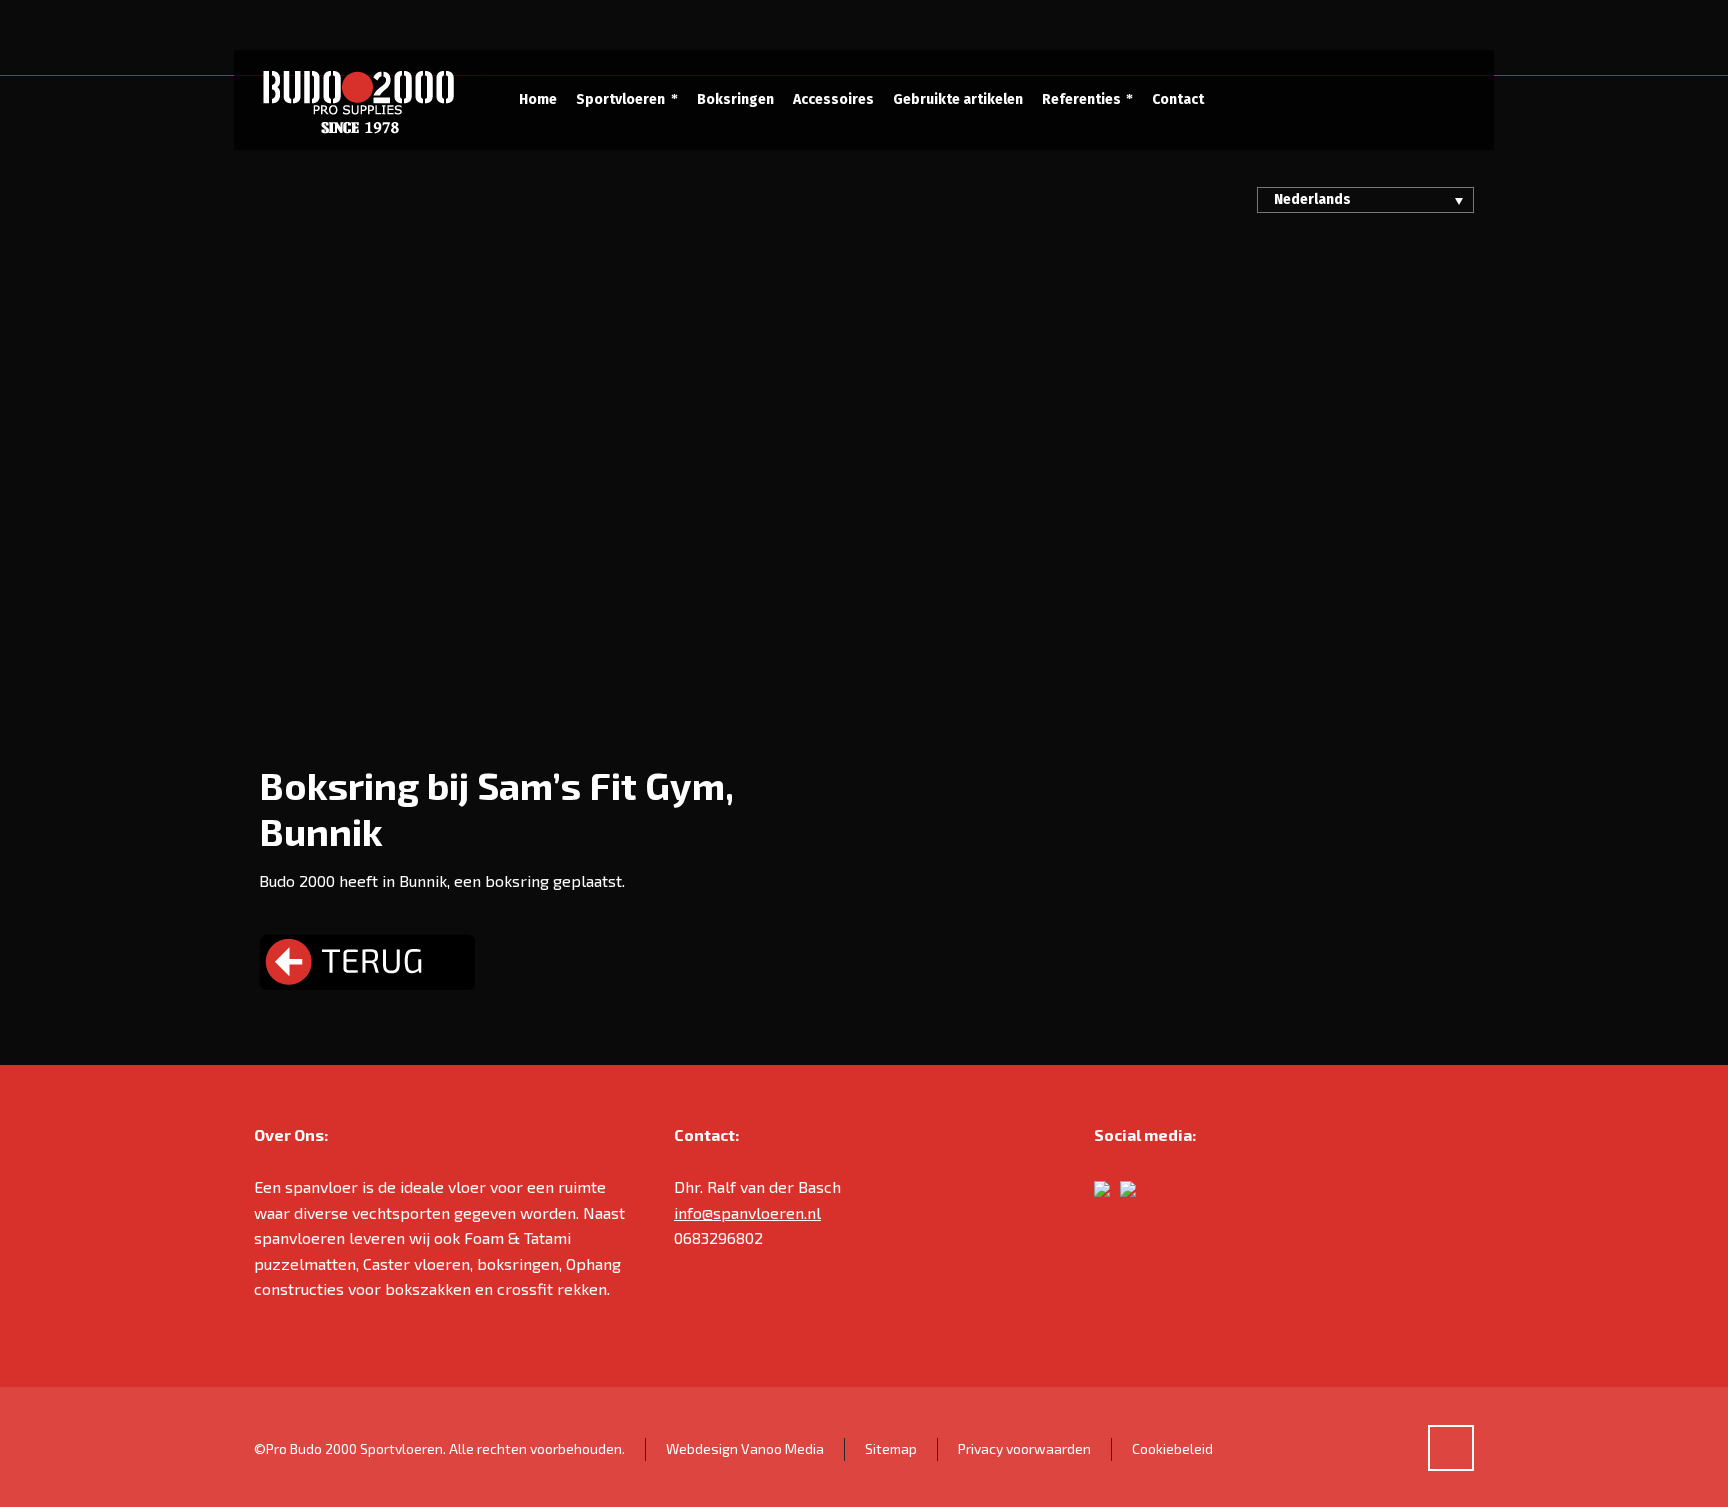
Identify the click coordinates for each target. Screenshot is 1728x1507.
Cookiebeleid (1172, 1448)
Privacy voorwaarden (1024, 1448)
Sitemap (891, 1448)
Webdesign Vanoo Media (745, 1448)
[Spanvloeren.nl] (357, 100)
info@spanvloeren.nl (747, 1212)
